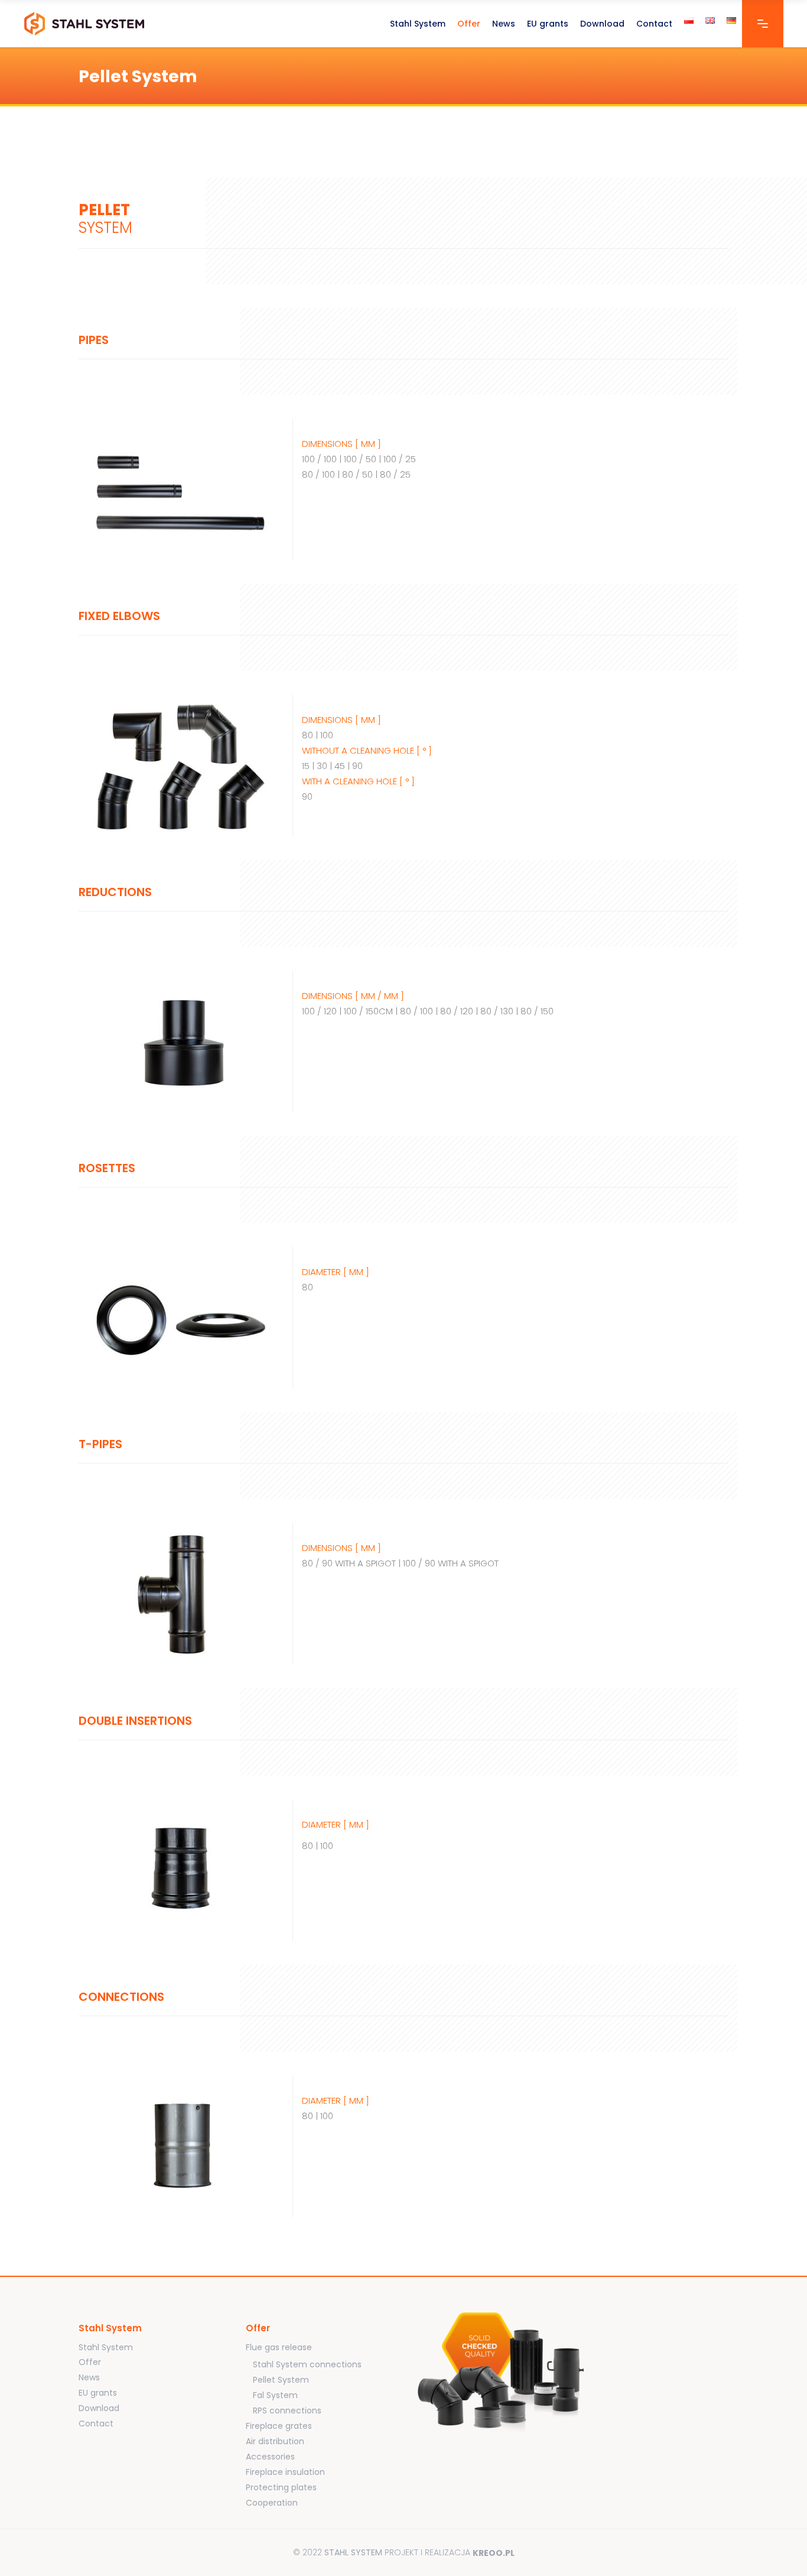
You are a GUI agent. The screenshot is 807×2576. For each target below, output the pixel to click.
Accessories (270, 2457)
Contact (96, 2423)
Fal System (275, 2395)
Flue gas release (279, 2347)
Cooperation (272, 2503)
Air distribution (275, 2441)
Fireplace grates (279, 2426)
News (89, 2377)
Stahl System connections (307, 2364)
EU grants (98, 2393)
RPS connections (287, 2410)
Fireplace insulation (285, 2472)
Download (99, 2408)
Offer (90, 2362)
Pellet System (281, 2380)
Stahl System (106, 2347)
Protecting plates (281, 2487)
